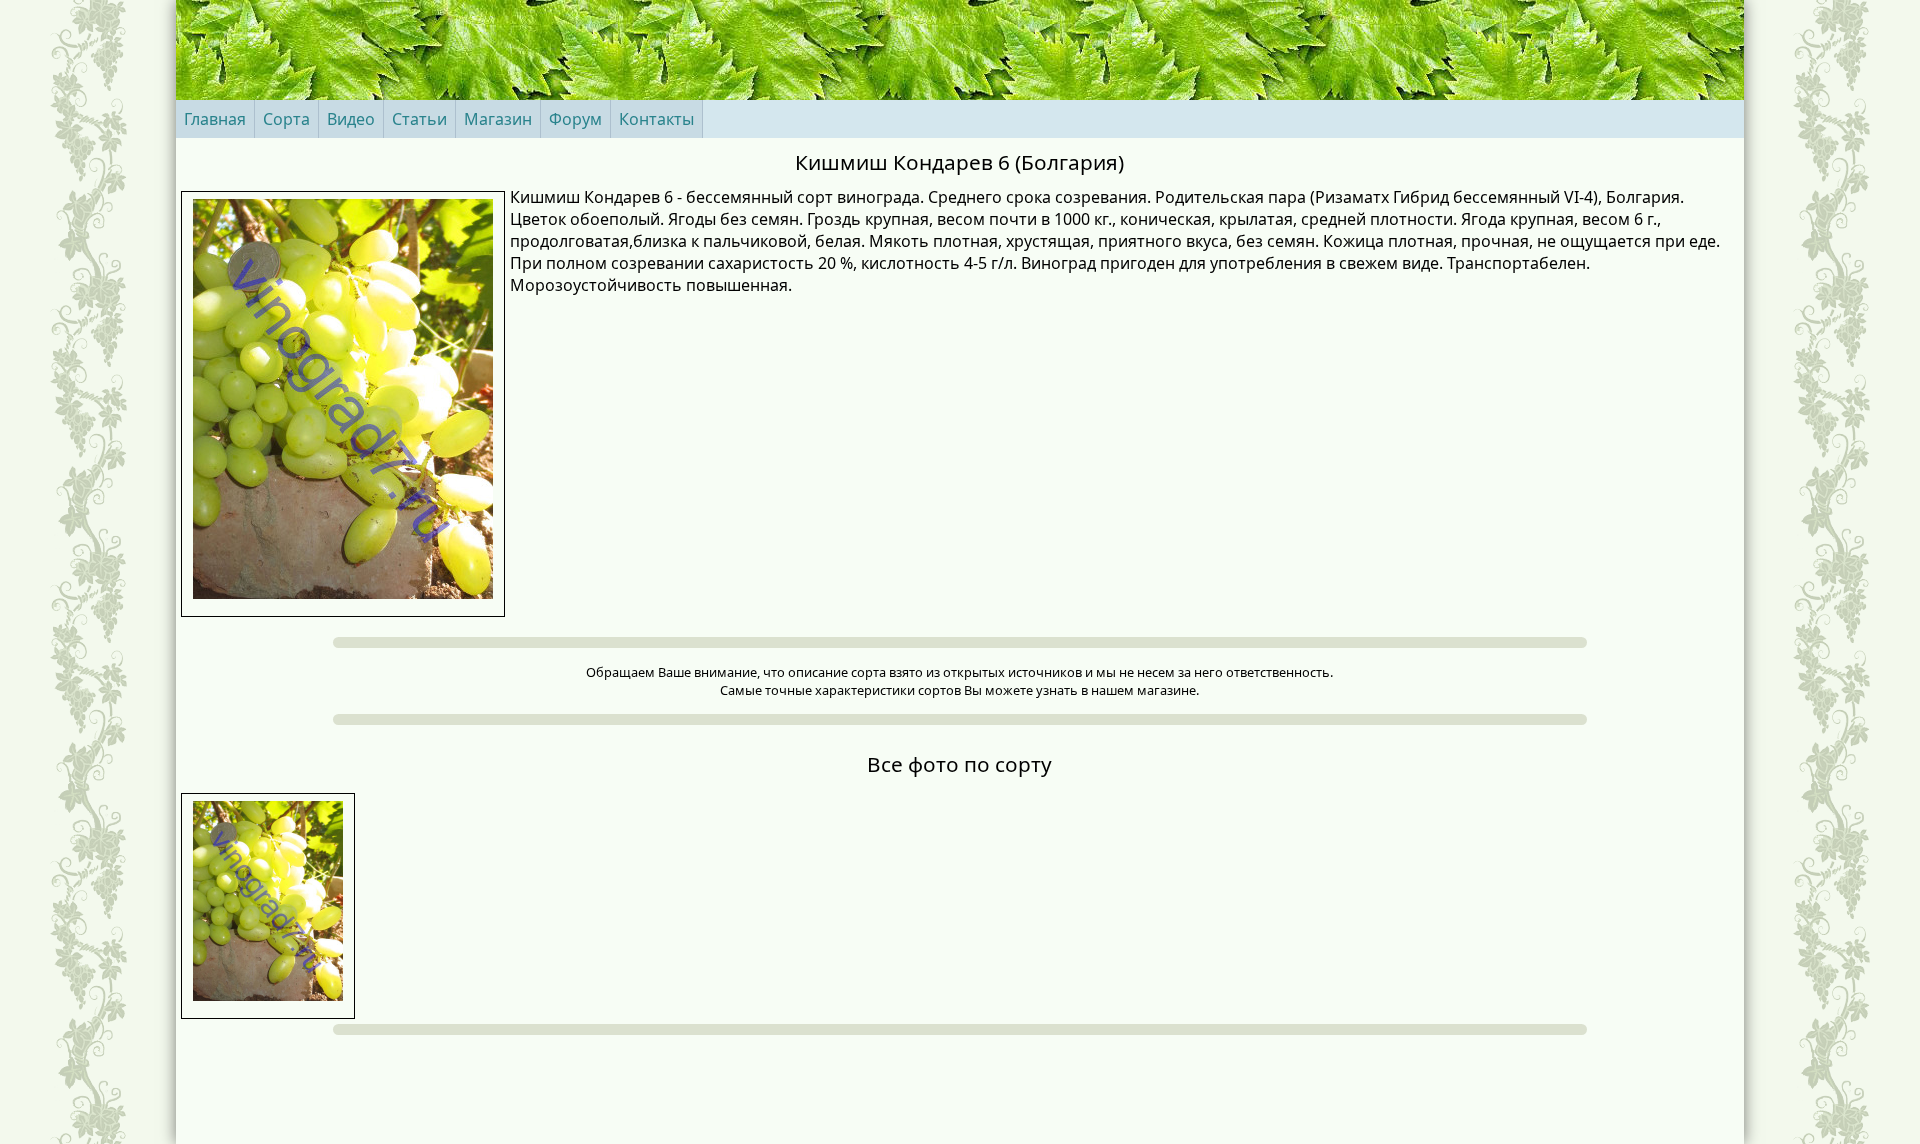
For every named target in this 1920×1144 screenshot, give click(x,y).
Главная (215, 119)
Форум (575, 119)
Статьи (419, 119)
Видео (351, 119)
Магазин (498, 119)
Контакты (656, 119)
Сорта (286, 119)
